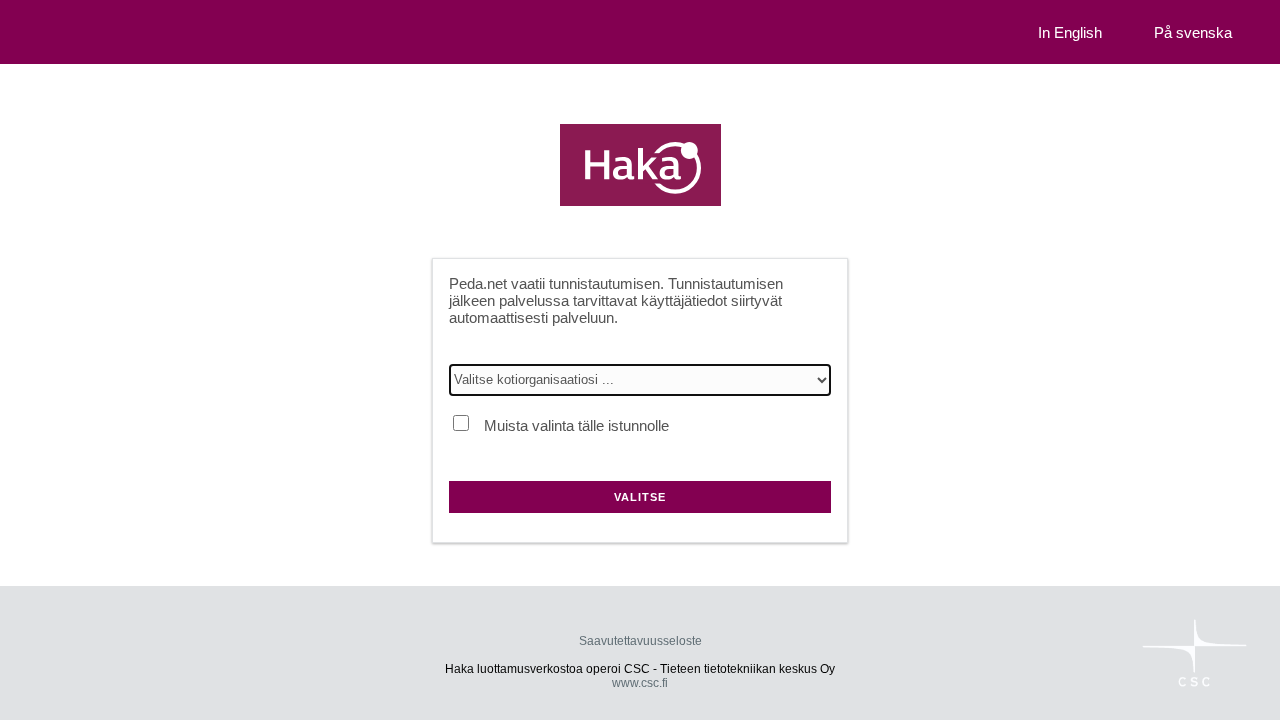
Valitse (640, 497)
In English (1070, 32)
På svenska (1193, 32)
